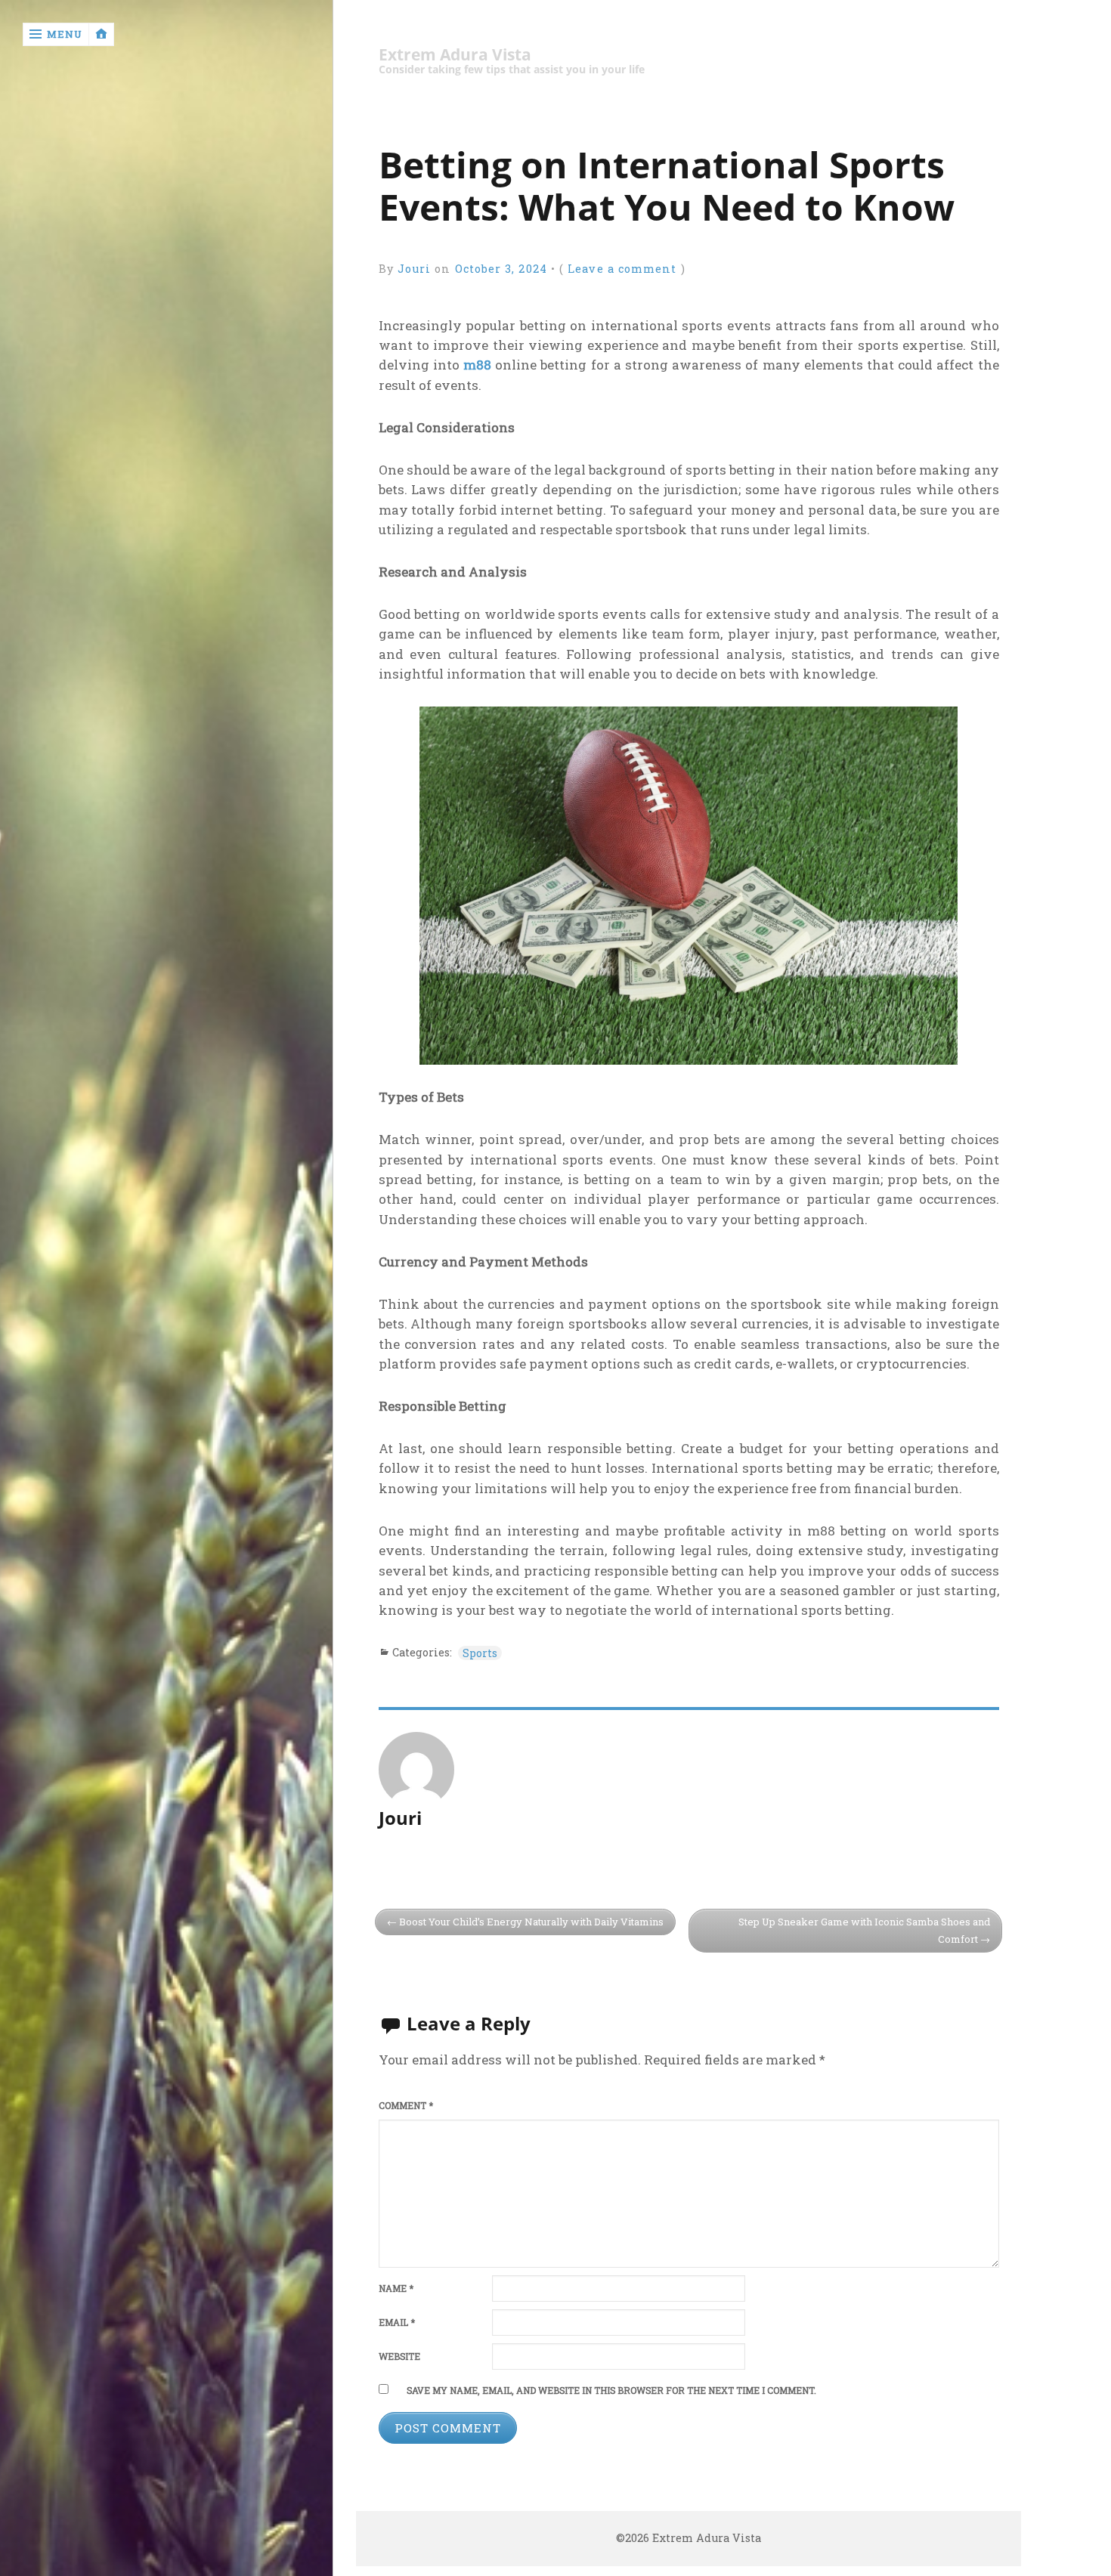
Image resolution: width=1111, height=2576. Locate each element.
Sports (480, 1653)
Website (399, 2356)
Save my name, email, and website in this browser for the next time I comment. (611, 2390)
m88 (477, 365)
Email (397, 2322)
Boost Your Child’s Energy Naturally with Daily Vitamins (531, 1922)
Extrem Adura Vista (455, 55)
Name (396, 2288)
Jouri (414, 269)
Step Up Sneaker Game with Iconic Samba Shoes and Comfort (864, 1930)
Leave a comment (622, 269)
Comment (406, 2106)
